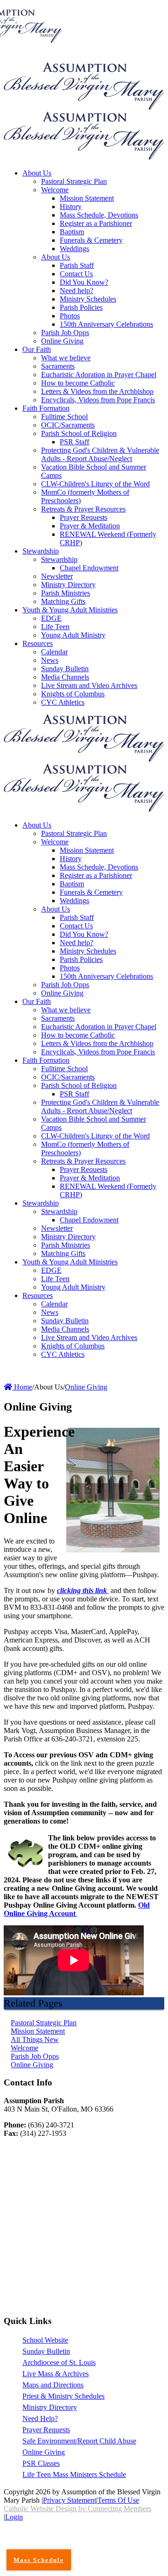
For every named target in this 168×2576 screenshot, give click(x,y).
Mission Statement (38, 2031)
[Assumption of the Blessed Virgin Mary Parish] (84, 107)
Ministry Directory (50, 2407)
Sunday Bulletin (46, 2351)
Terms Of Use (118, 2500)
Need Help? (40, 2418)
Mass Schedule (38, 2560)
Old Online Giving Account (77, 1909)
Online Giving (32, 2065)
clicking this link (83, 1590)
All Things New (35, 2039)
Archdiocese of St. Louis (59, 2362)
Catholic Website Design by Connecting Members (77, 2509)
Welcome (24, 2048)
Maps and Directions (53, 2385)
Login (14, 2517)
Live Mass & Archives (56, 2374)
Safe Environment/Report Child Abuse (79, 2441)
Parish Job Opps (35, 2056)
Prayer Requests (46, 2430)
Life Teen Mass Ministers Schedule (74, 2474)
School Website (45, 2340)
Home (22, 1387)
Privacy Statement (70, 2500)
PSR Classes (41, 2463)
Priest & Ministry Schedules (63, 2396)
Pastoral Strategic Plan (44, 2023)
